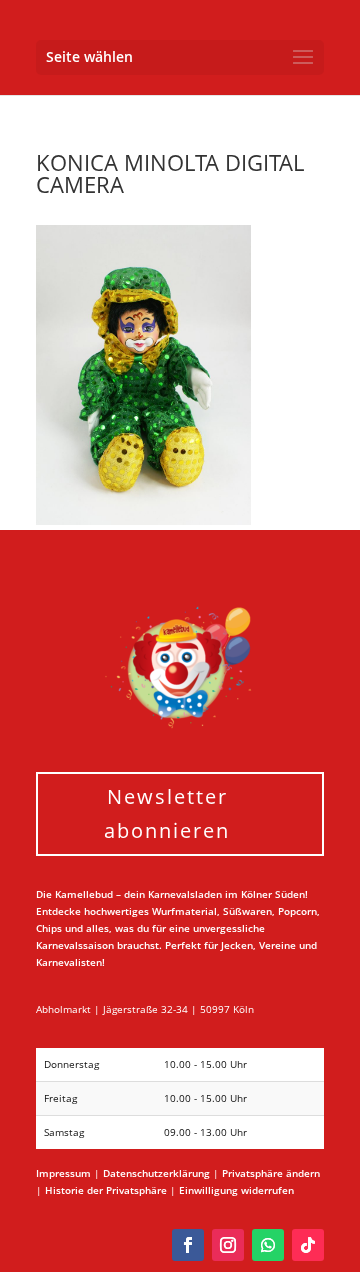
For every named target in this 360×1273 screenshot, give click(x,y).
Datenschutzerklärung (156, 1173)
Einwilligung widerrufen (236, 1190)
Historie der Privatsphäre (106, 1190)
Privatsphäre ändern (271, 1173)
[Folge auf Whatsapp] (268, 1245)
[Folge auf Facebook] (188, 1245)
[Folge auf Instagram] (228, 1245)
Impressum (63, 1173)
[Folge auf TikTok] (308, 1245)
